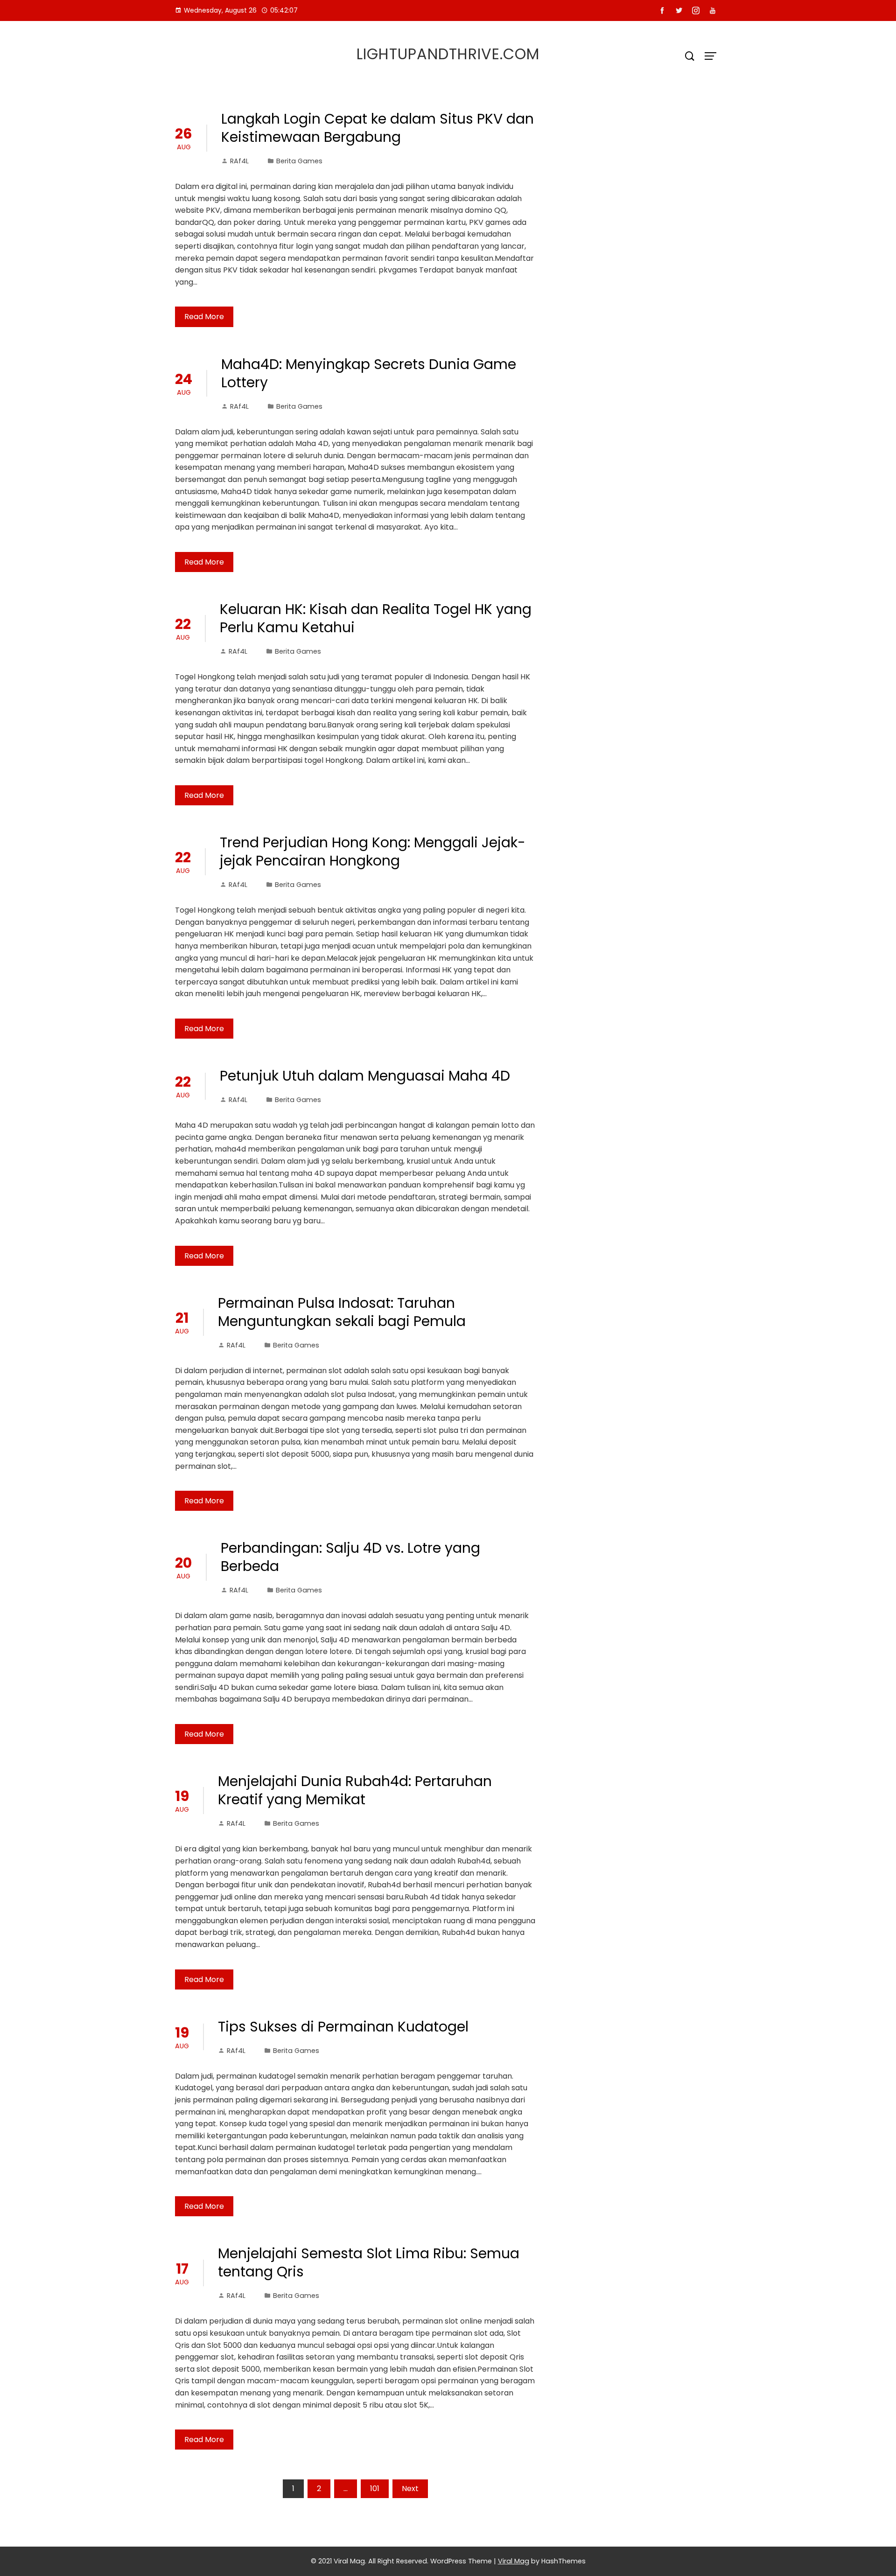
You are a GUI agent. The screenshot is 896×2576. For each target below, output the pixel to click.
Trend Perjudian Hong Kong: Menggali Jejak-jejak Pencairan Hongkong (373, 852)
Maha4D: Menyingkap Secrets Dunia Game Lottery (369, 373)
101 (375, 2489)
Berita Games (299, 161)
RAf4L (239, 161)
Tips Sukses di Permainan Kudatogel (343, 2027)
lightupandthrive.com (448, 54)
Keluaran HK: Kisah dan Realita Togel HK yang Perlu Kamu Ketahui (376, 618)
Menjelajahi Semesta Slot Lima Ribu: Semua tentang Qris (369, 2262)
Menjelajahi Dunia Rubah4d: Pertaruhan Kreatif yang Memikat (355, 1790)
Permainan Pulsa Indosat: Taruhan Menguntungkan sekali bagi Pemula (342, 1312)
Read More (204, 317)
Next (410, 2489)
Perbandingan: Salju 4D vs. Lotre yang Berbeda (350, 1557)
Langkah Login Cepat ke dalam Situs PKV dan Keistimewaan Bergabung (378, 128)
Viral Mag (514, 2561)
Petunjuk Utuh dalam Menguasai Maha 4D (365, 1076)
